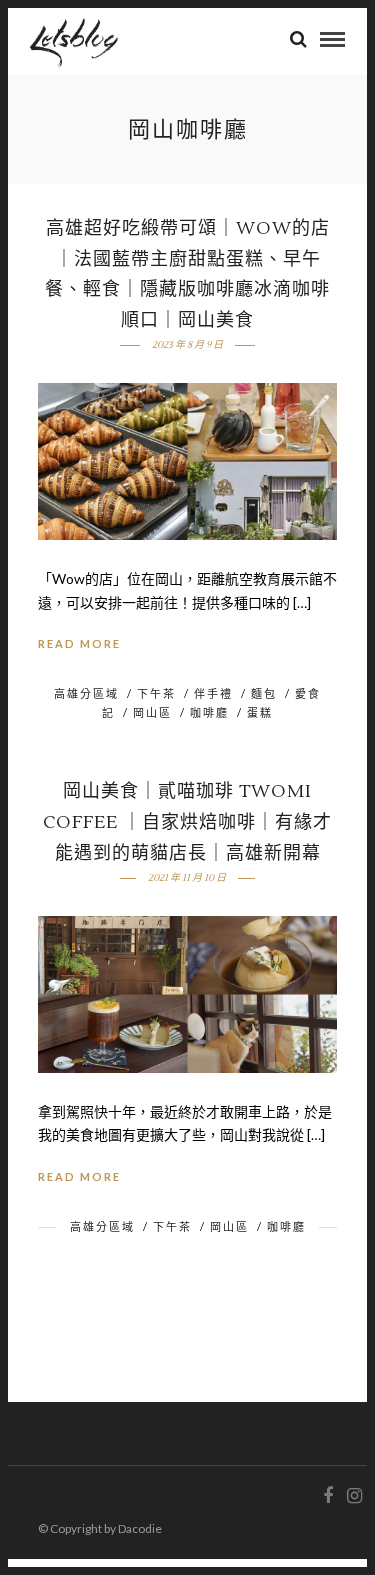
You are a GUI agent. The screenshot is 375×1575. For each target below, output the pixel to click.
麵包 (264, 693)
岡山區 (152, 712)
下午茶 (156, 693)
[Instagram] (354, 1496)
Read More (79, 643)
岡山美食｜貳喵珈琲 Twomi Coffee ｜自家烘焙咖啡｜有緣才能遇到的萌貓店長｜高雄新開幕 (187, 822)
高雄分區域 (86, 693)
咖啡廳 (209, 712)
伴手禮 (213, 693)
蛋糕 (260, 712)
